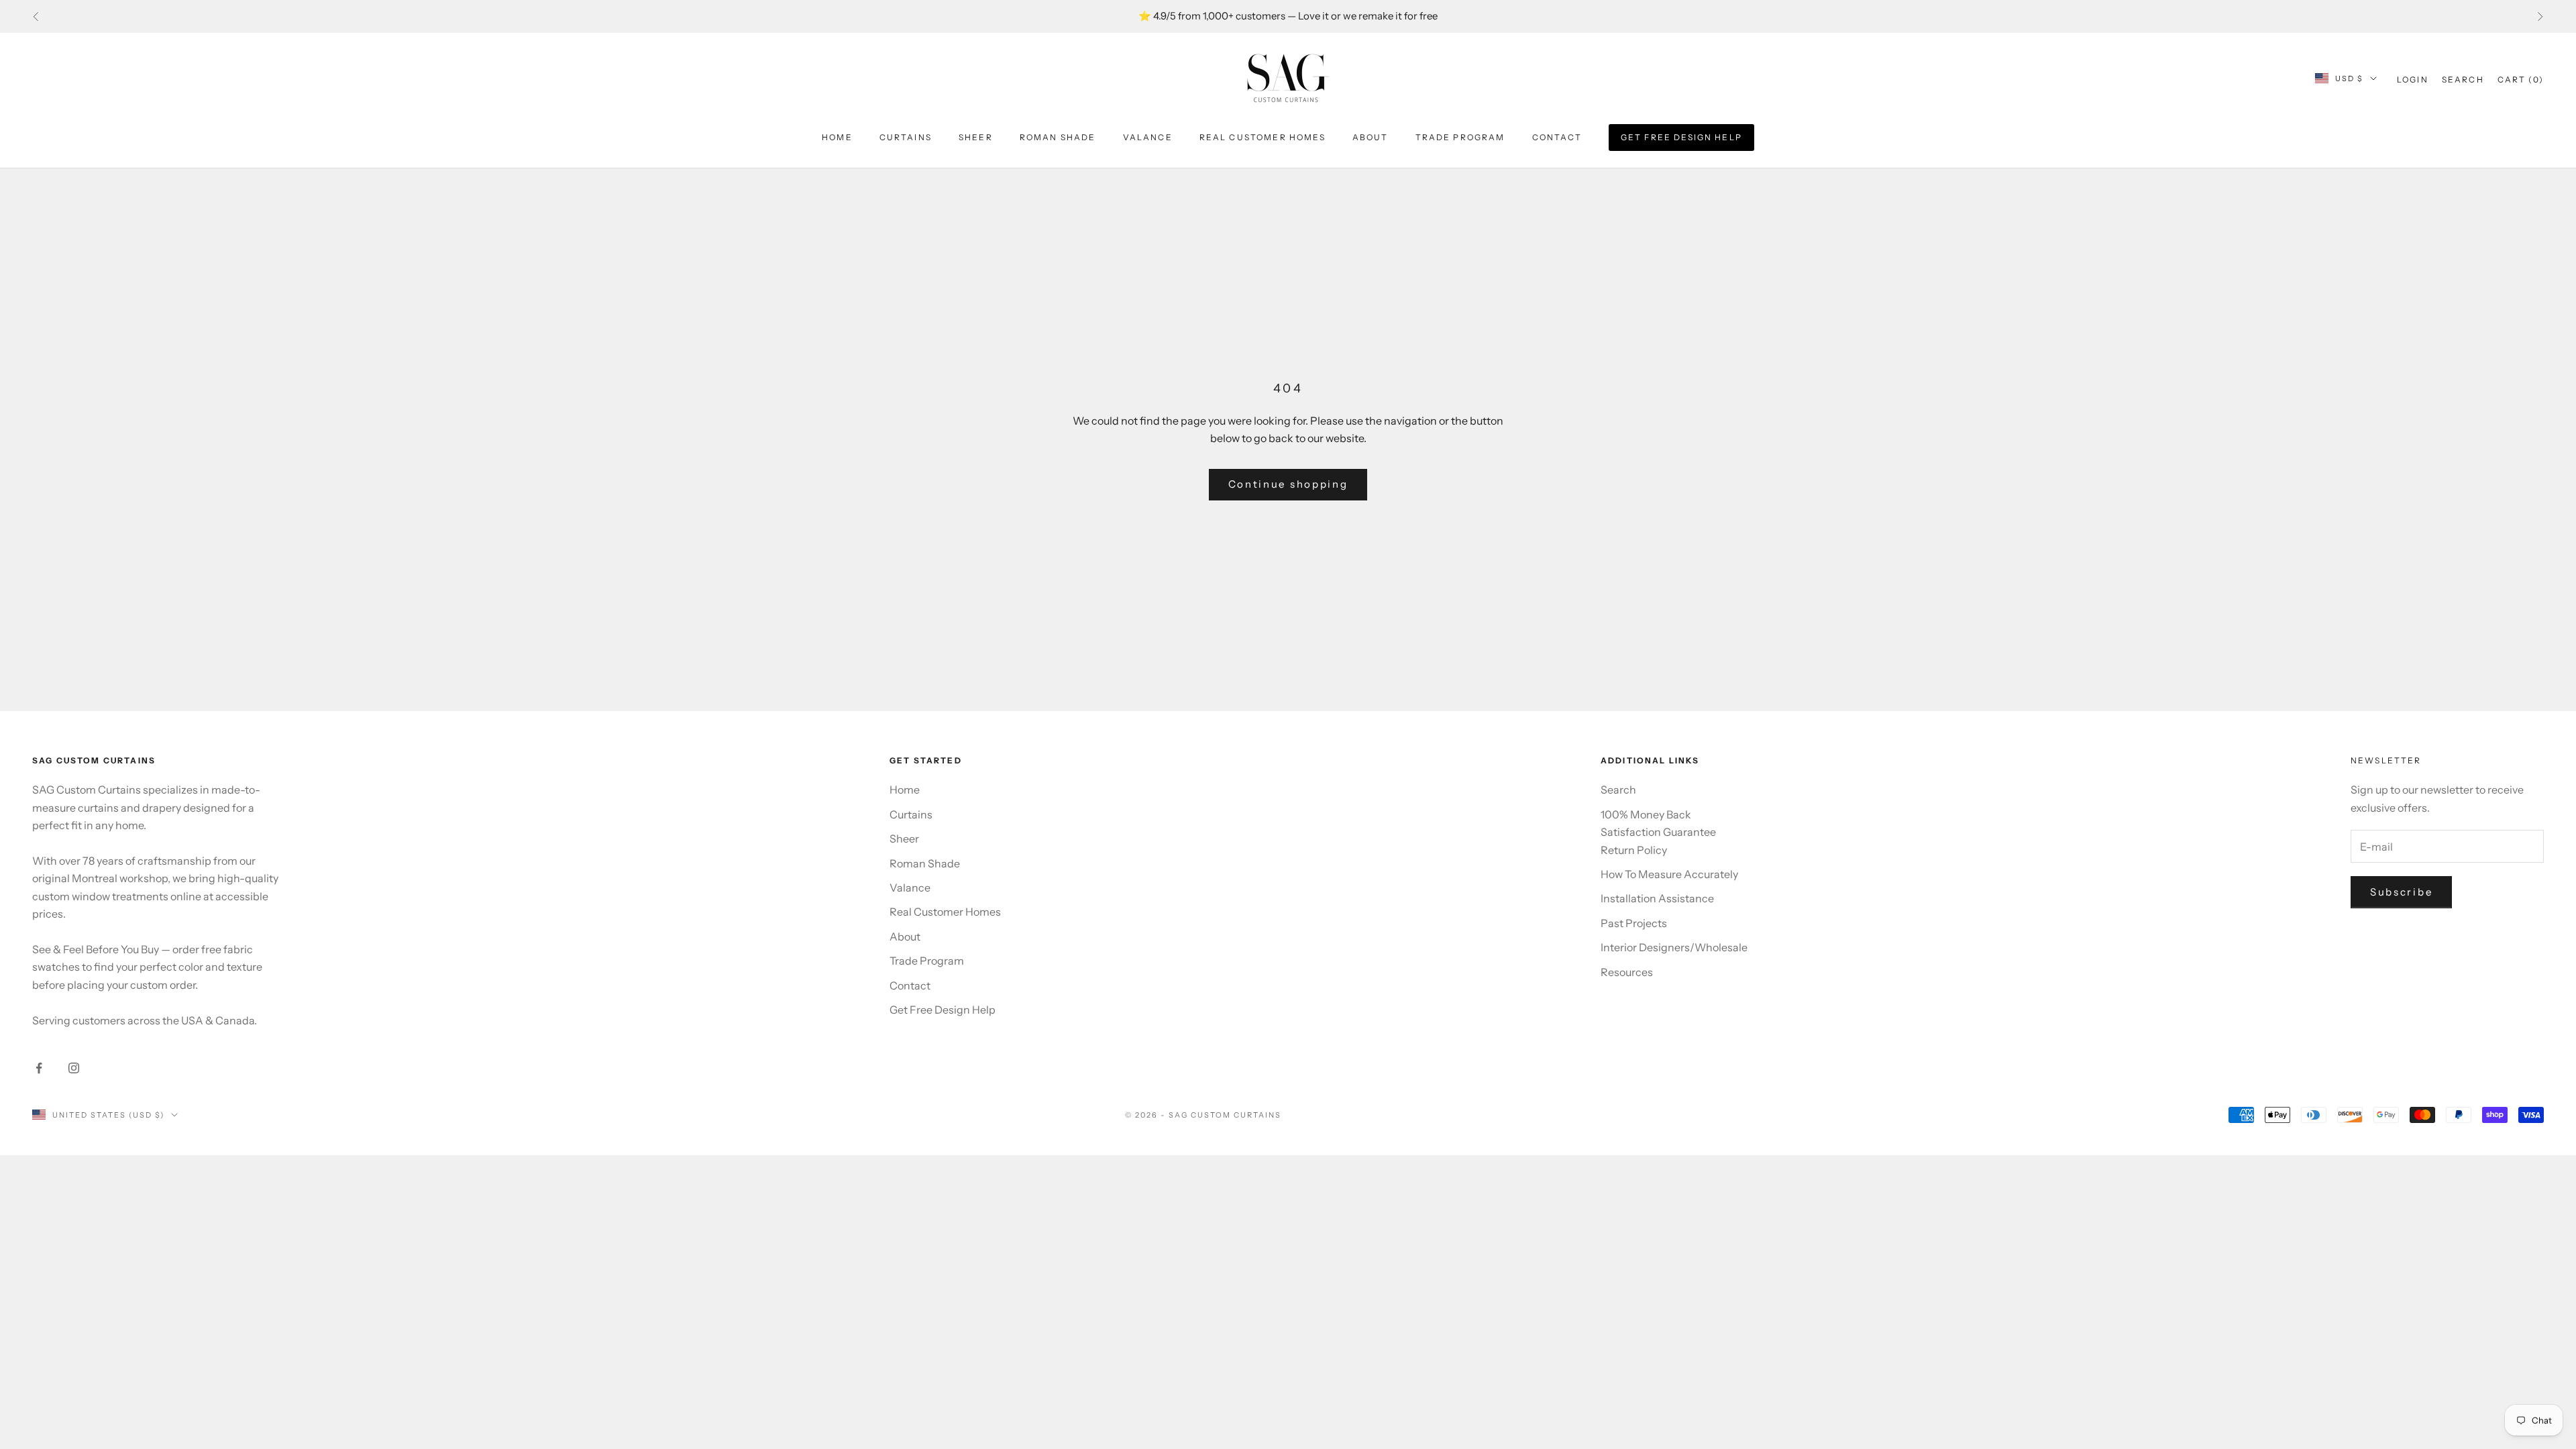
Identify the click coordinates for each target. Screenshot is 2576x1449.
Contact (1557, 137)
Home (837, 137)
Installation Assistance (1657, 898)
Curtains (906, 137)
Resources (1627, 972)
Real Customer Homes (1263, 137)
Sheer (976, 137)
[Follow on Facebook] (39, 1068)
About (1371, 137)
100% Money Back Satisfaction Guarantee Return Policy (1658, 832)
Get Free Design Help (1681, 137)
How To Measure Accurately (1669, 874)
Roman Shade (1058, 137)
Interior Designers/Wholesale (1674, 947)
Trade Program (1460, 137)
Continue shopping (1288, 484)
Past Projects (1634, 923)
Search (1618, 790)
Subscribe (2401, 892)
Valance (1148, 137)
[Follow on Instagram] (74, 1068)
